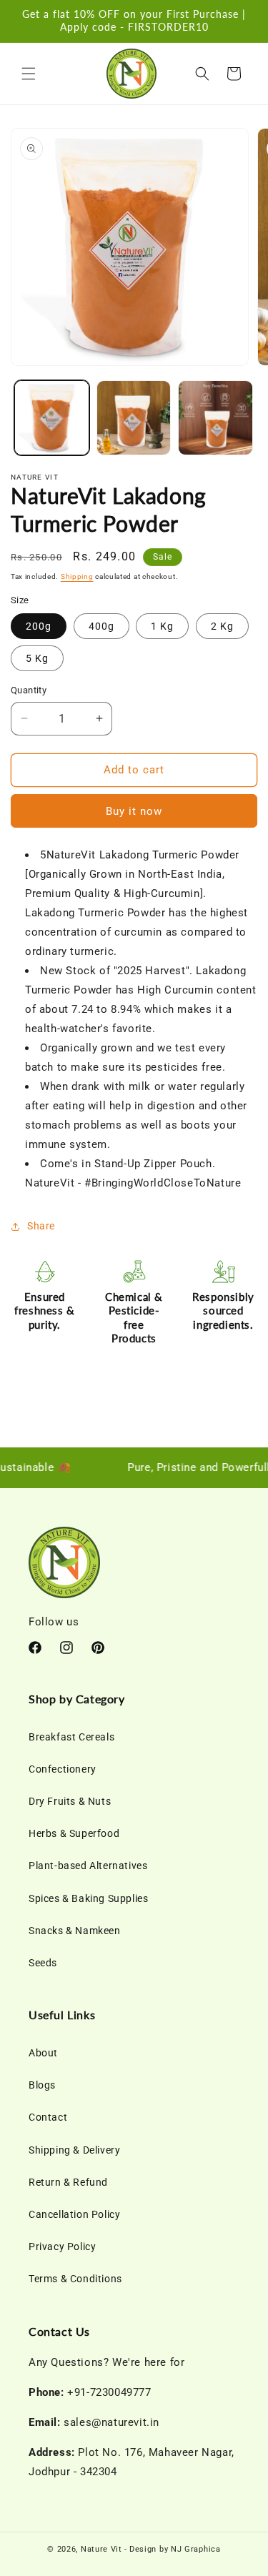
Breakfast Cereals (71, 1737)
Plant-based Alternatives (88, 1866)
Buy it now (134, 811)
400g (101, 626)
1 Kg (162, 626)
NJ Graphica (196, 2549)
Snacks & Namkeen (75, 1931)
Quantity (29, 690)
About (43, 2053)
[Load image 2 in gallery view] (134, 418)
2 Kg (222, 626)
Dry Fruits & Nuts (70, 1801)
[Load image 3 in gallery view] (215, 418)
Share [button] (41, 1226)
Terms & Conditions (75, 2279)
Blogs (42, 2085)
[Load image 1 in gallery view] (52, 418)
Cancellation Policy (74, 2214)
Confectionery (63, 1769)
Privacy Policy (62, 2246)
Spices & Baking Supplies (88, 1898)
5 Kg (37, 658)
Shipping (77, 576)
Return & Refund (68, 2182)
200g (39, 626)
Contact (48, 2117)
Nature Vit (101, 2549)
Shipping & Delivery (74, 2150)
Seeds (43, 1963)
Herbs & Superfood (74, 1833)
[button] (29, 74)
